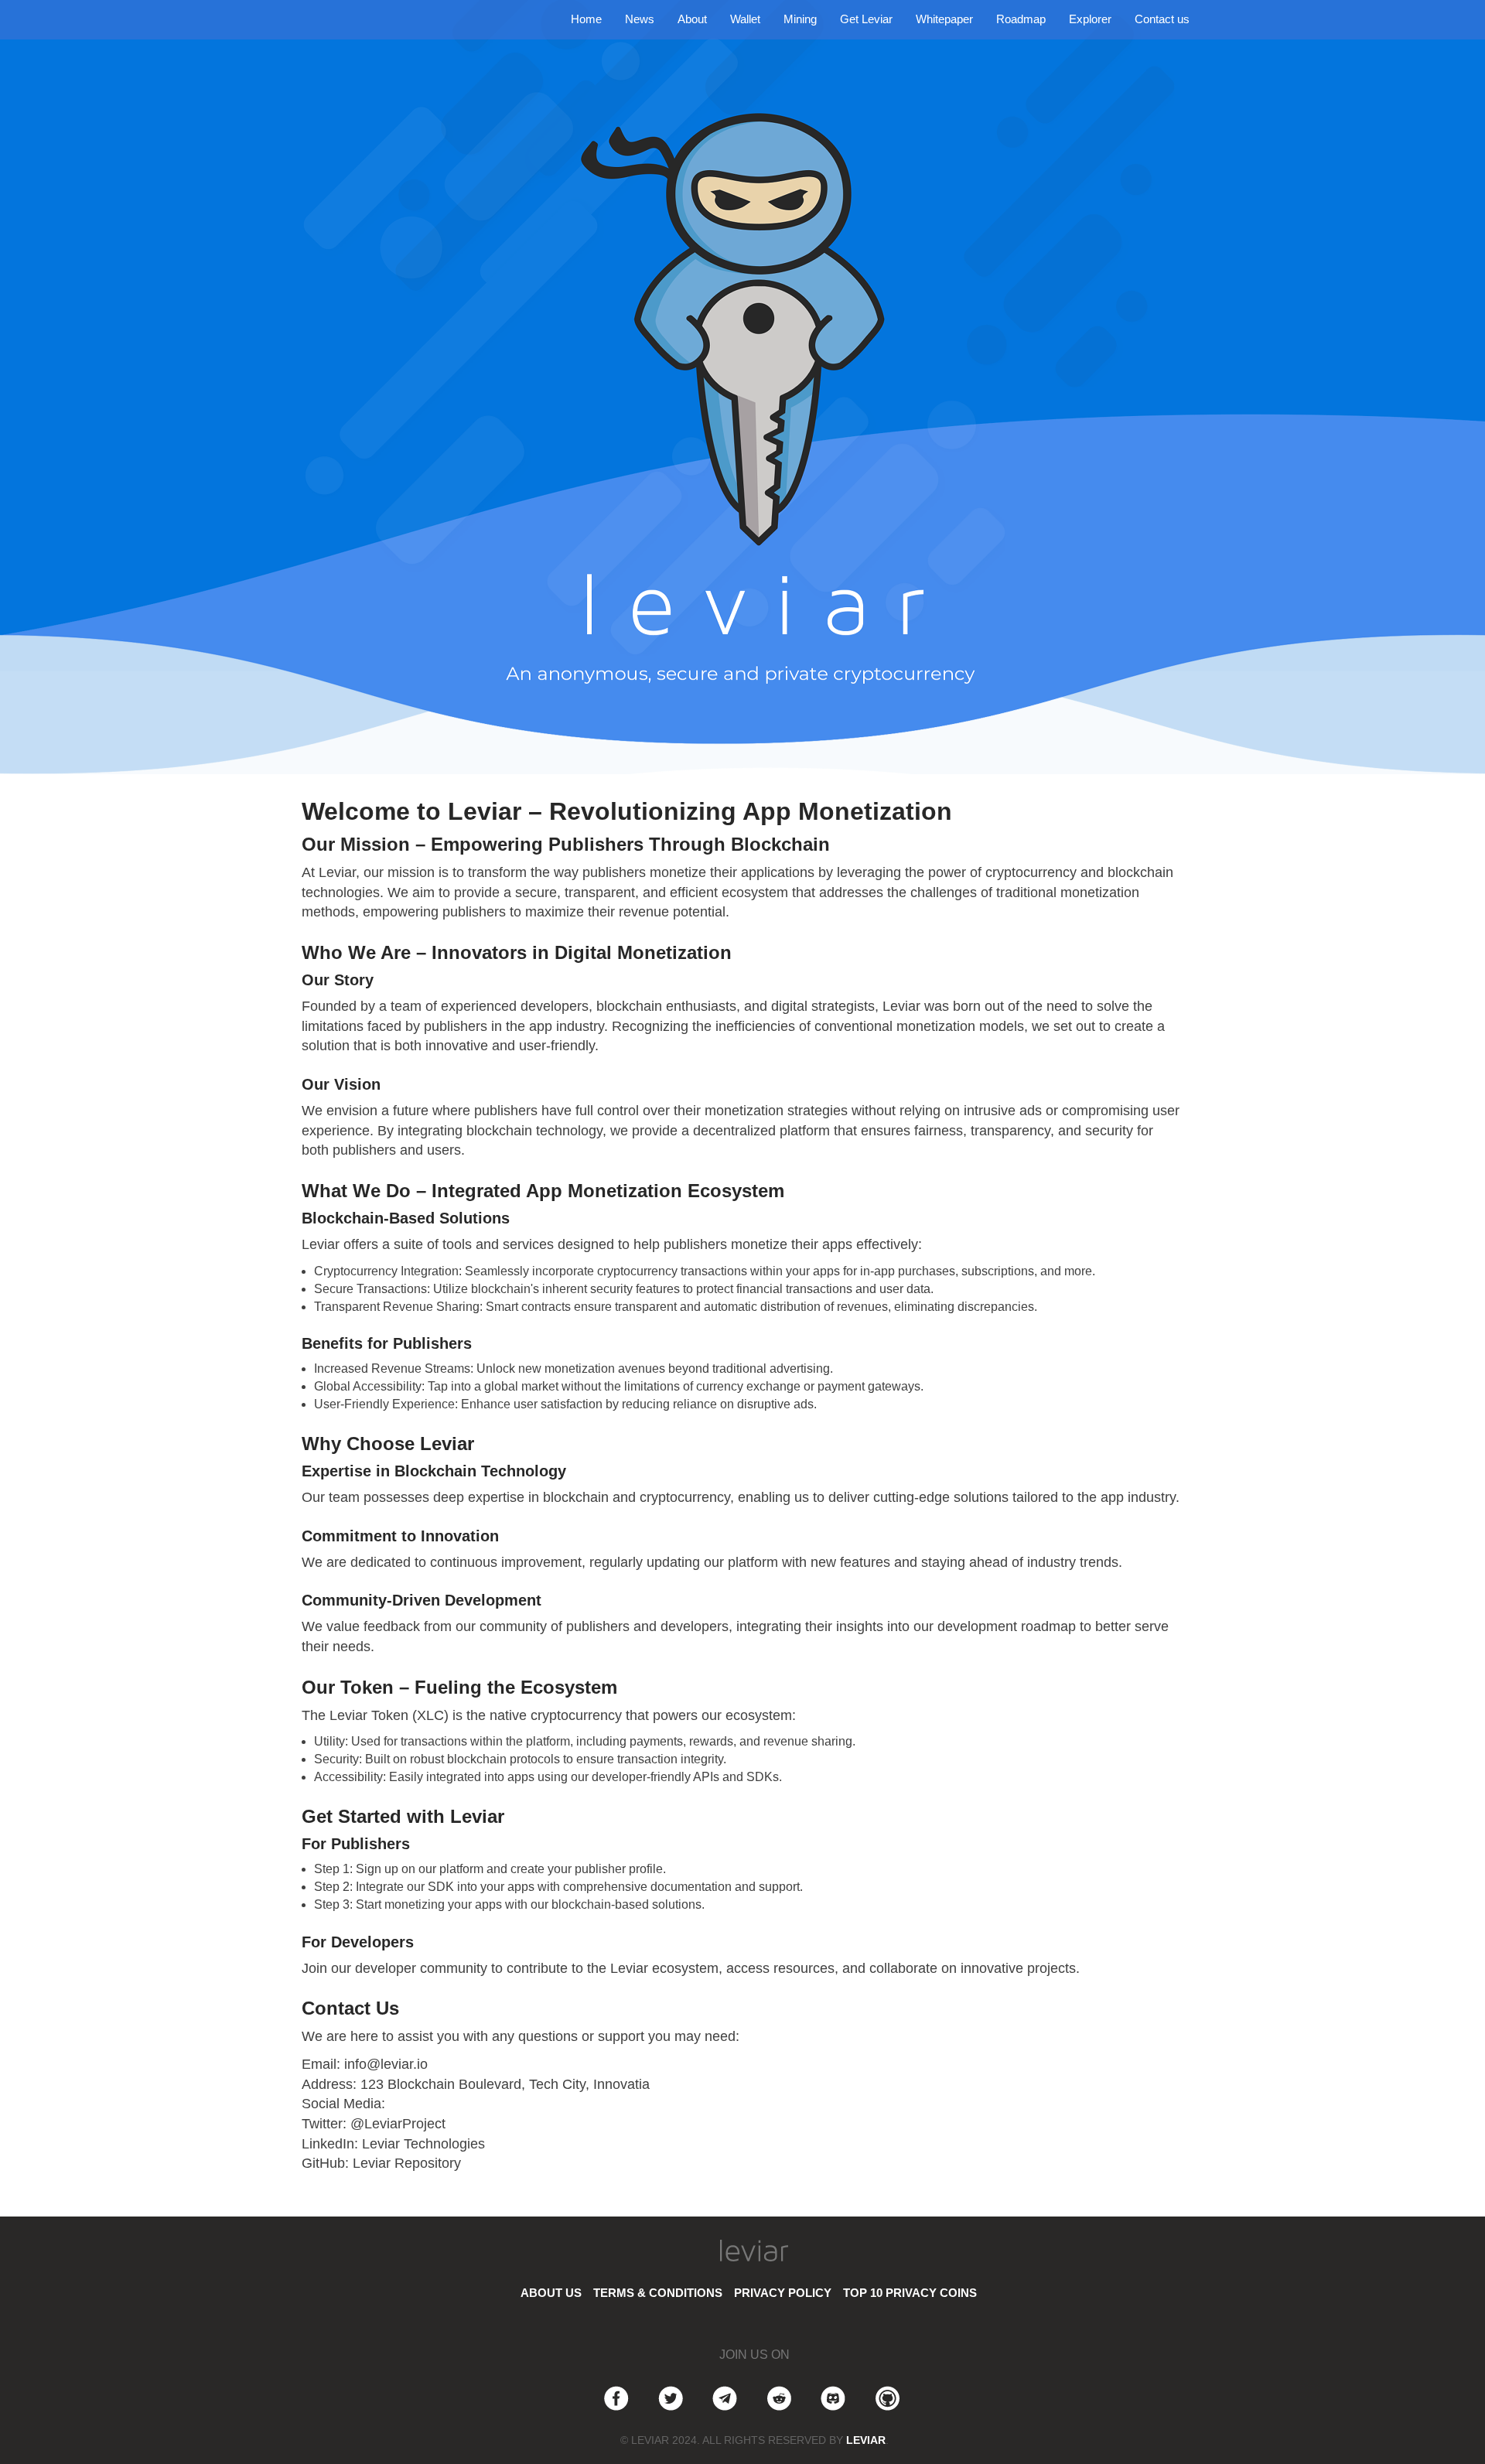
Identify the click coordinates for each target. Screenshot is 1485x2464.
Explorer (1090, 19)
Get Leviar (866, 19)
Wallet (745, 19)
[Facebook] (616, 2396)
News (640, 19)
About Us (551, 2293)
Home (586, 19)
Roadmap (1021, 19)
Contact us (1162, 19)
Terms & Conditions (658, 2293)
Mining (800, 19)
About (692, 19)
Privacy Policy (783, 2293)
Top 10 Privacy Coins (910, 2293)
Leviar (866, 2440)
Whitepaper (944, 19)
